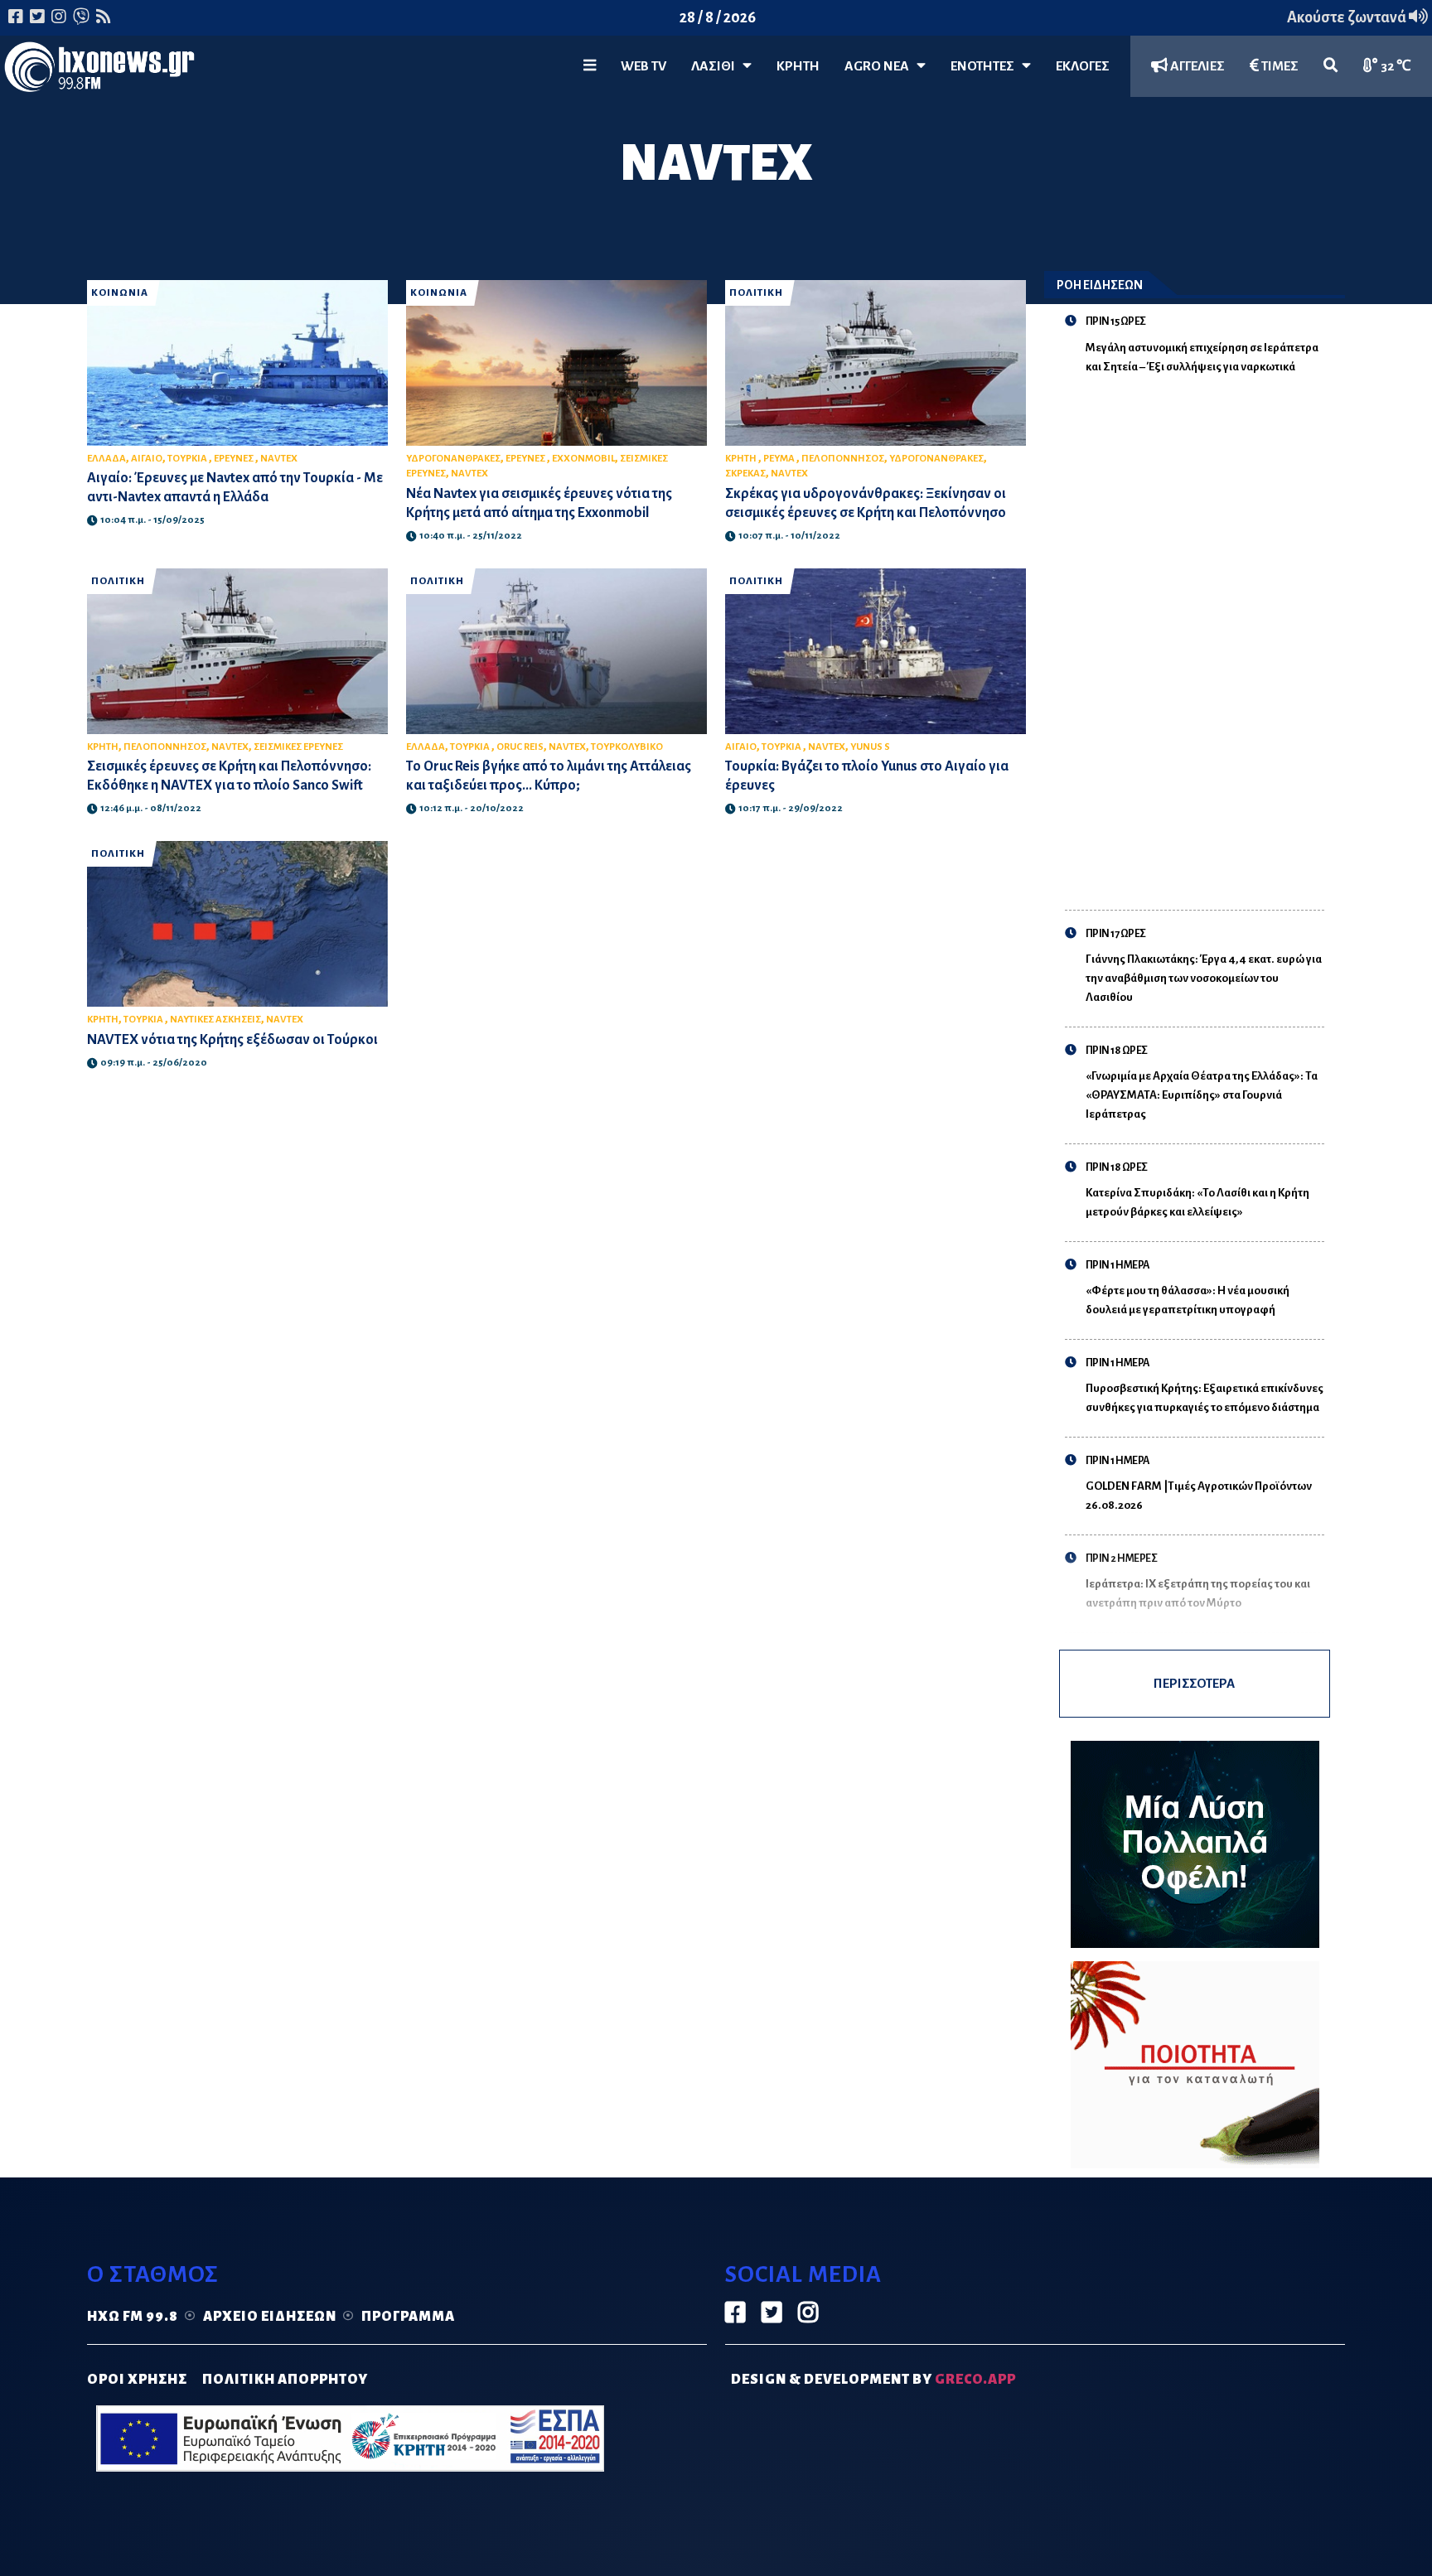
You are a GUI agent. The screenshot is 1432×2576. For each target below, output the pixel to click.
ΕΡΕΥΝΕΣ (235, 459)
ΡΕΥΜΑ (780, 459)
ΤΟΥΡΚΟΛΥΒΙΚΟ (627, 747)
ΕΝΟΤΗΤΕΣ (986, 66)
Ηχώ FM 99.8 (133, 2317)
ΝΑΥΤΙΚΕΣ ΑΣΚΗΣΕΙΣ (215, 1020)
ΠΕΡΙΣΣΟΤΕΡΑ (1194, 1683)
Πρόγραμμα (408, 2317)
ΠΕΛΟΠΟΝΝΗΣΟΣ (843, 459)
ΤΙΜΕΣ (1279, 66)
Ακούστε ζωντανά (1348, 17)
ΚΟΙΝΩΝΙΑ (120, 293)
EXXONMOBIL (583, 459)
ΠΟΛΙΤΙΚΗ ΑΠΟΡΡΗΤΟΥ (285, 2380)
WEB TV (643, 66)
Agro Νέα (880, 66)
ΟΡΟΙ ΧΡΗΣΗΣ (137, 2380)
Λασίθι (717, 66)
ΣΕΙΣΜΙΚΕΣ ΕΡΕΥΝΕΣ (298, 747)
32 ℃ (1395, 66)
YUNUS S (870, 747)
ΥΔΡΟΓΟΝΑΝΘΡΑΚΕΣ (453, 459)
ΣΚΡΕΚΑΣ (745, 474)
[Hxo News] (99, 70)
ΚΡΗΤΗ (798, 66)
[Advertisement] (1205, 632)
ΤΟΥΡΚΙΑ (188, 459)
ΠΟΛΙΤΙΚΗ (756, 293)
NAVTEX (279, 459)
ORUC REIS (520, 747)
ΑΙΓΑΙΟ (147, 459)
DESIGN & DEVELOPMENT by (873, 2380)
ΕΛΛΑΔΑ (106, 459)
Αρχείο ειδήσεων (270, 2317)
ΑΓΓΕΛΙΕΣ (1196, 66)
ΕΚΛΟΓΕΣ (1083, 66)
